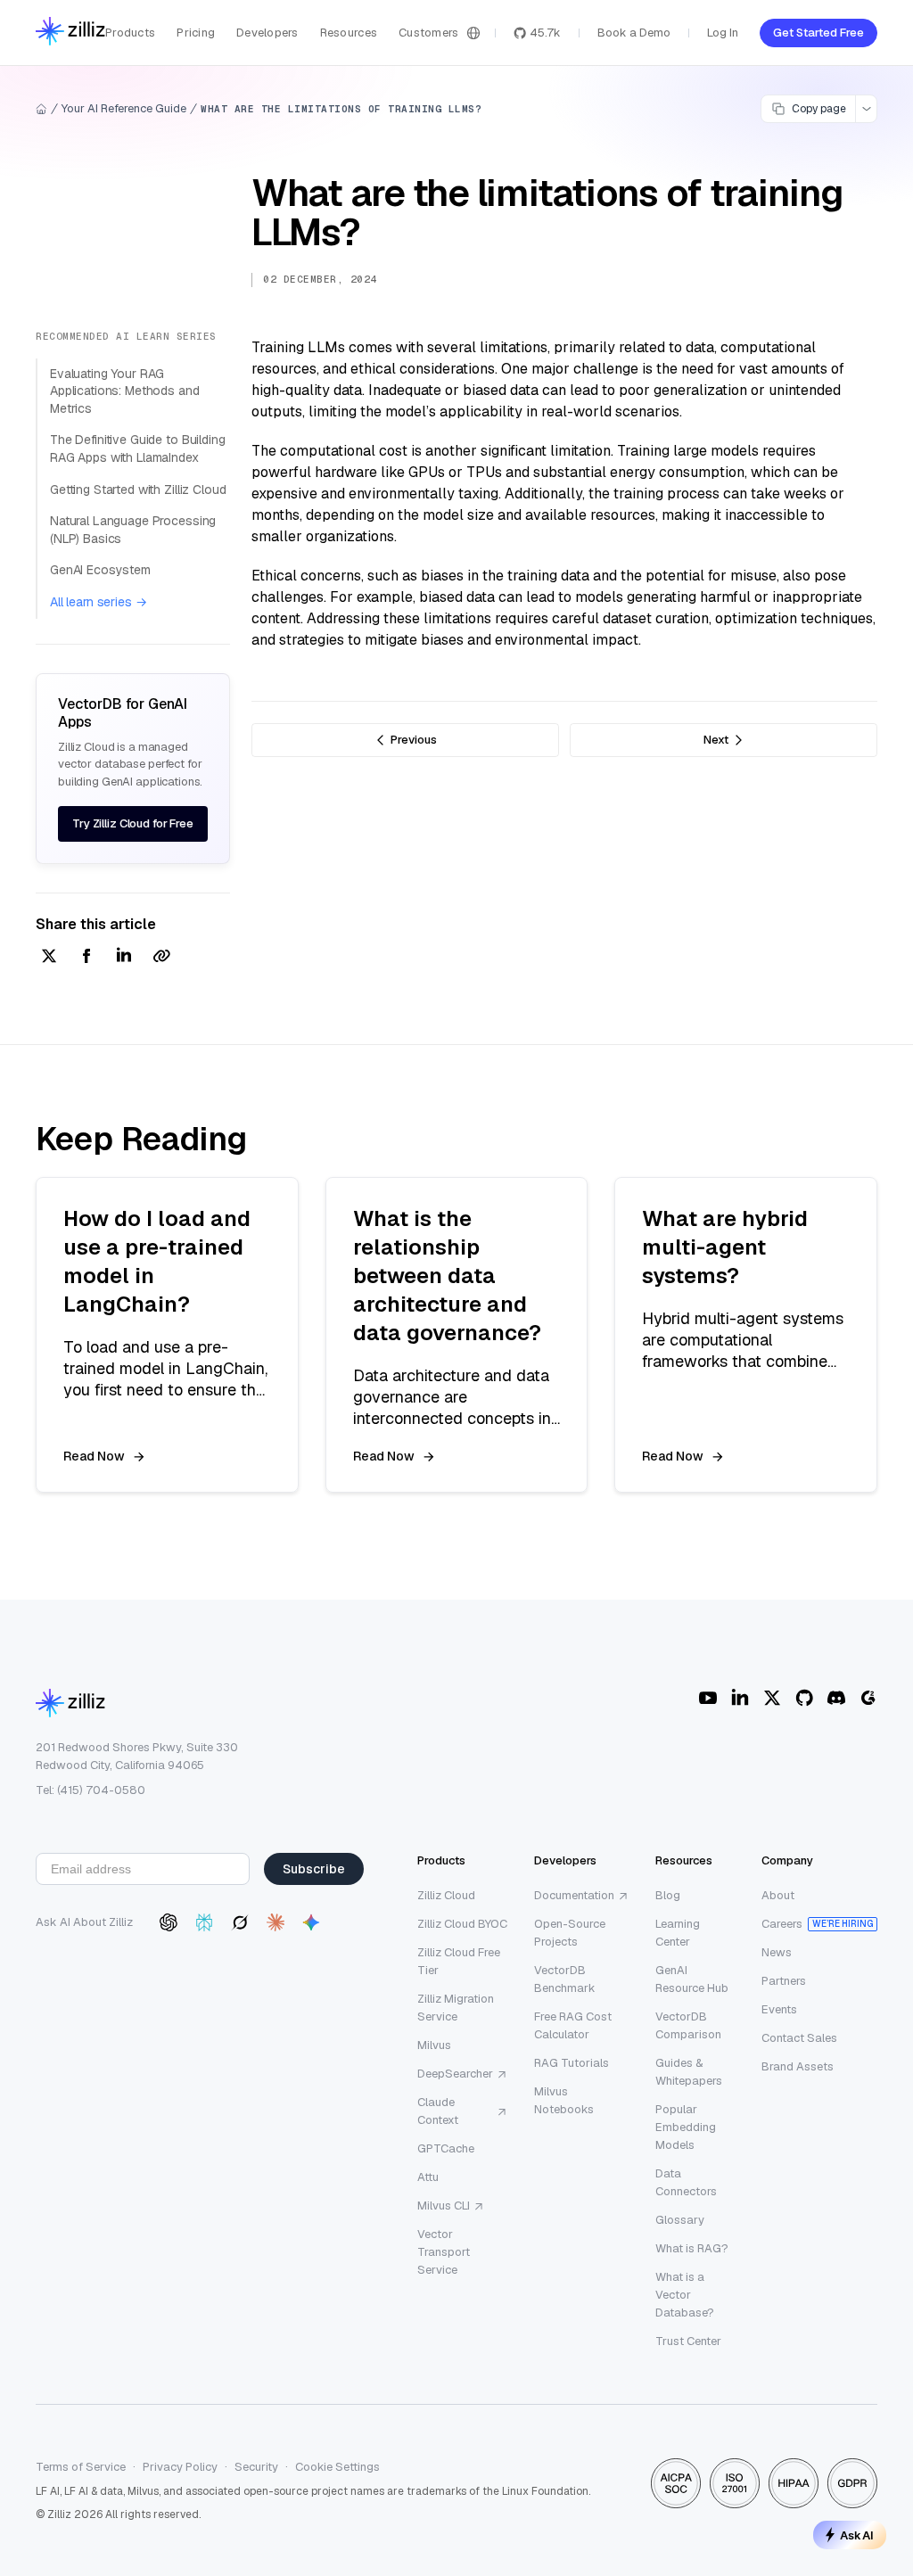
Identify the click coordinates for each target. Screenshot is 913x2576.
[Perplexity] (204, 1922)
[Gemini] (311, 1922)
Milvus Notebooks (564, 2100)
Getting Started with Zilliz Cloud (138, 490)
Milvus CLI (444, 2206)
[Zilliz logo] (70, 33)
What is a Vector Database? (685, 2295)
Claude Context (438, 2111)
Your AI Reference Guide (124, 108)
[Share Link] (161, 957)
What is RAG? (692, 2248)
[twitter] (49, 957)
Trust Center (688, 2341)
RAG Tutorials (572, 2063)
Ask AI (857, 2535)
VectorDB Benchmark (565, 1979)
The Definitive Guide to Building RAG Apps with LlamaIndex (138, 449)
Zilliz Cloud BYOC (462, 1924)
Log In (723, 33)
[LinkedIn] (740, 1698)
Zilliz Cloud (446, 1895)
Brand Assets (798, 2066)
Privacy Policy (180, 2467)
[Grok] (240, 1922)
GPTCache (446, 2148)
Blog (668, 1895)
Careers (782, 1924)
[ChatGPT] (169, 1922)
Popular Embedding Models (686, 2127)
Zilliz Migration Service (456, 2008)
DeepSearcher (455, 2074)
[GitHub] (804, 1698)
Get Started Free (818, 33)
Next (716, 740)
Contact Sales (799, 2038)
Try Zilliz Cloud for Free (133, 823)
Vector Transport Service (444, 2252)
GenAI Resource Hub (692, 1979)
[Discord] (836, 1698)
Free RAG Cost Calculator (573, 2025)
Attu (428, 2177)
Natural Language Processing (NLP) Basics (133, 530)
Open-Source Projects (570, 1933)
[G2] (868, 1698)
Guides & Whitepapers (689, 2072)
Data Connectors (686, 2182)
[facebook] (86, 957)
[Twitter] (772, 1698)
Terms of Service (81, 2467)
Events (779, 2009)
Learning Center (678, 1933)
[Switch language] (473, 33)
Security (256, 2467)
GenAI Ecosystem (100, 570)
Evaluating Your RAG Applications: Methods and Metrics (125, 391)
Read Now (94, 1456)
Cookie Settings (337, 2467)
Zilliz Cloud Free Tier (459, 1961)
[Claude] (276, 1922)
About (778, 1895)
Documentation (574, 1895)
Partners (784, 1981)
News (777, 1952)
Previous (414, 740)
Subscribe (314, 1869)
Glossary (680, 2220)
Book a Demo (634, 33)
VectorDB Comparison (688, 2025)
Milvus (434, 2045)
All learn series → (98, 602)
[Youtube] (708, 1698)
